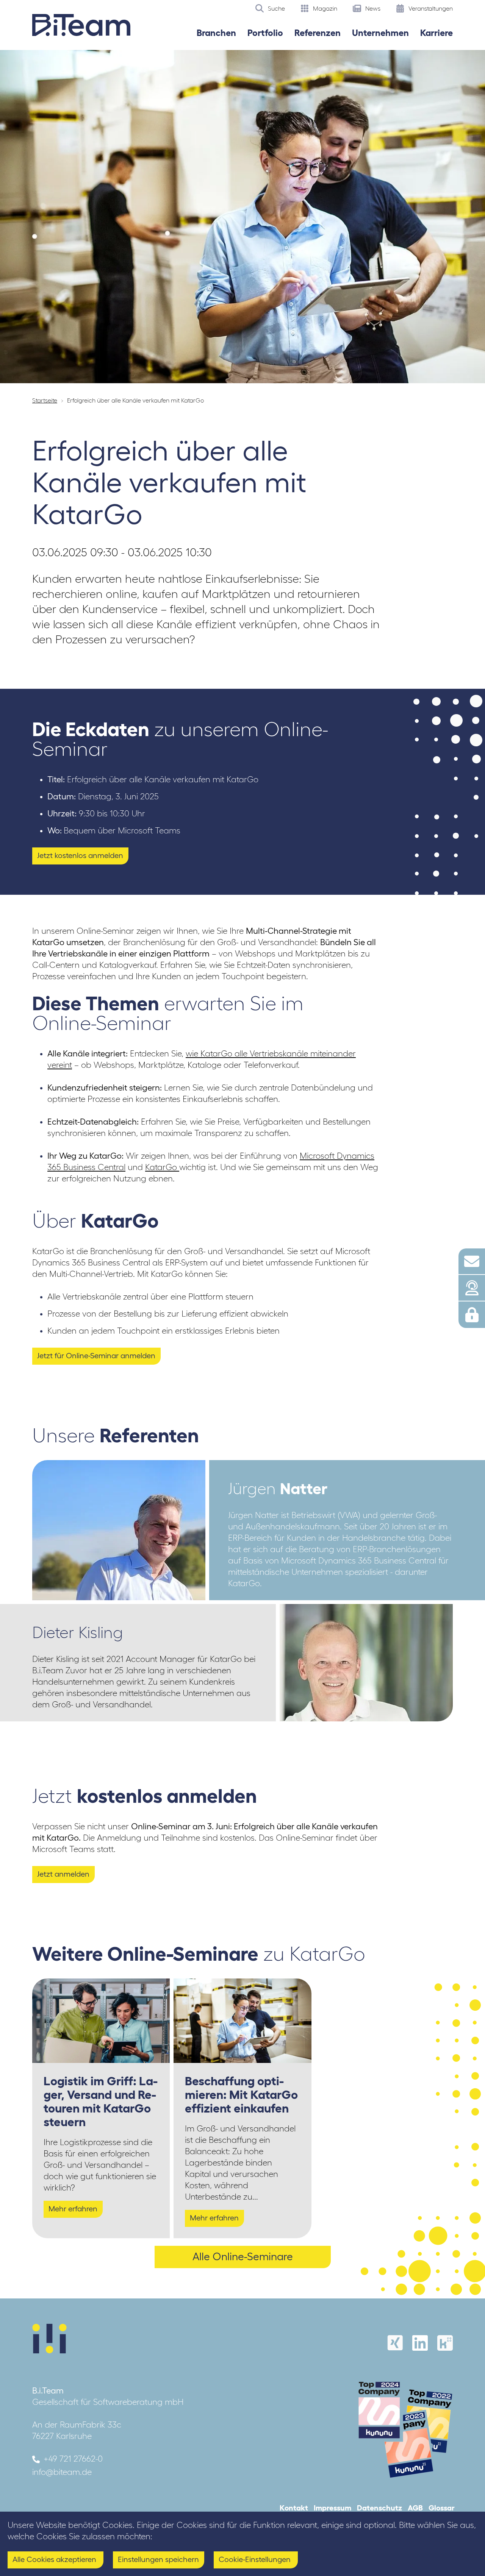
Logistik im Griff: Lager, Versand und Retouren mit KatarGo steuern (101, 2101)
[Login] (472, 1315)
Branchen (216, 33)
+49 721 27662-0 (73, 2459)
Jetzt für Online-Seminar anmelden (96, 1356)
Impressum (332, 2508)
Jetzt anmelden (63, 1874)
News (372, 8)
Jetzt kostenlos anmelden (80, 855)
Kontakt (294, 2508)
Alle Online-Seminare (243, 2256)
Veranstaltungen (430, 8)
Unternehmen (380, 33)
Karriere (436, 33)
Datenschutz (379, 2508)
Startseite (45, 400)
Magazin (324, 8)
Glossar (442, 2508)
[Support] (472, 1288)
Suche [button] (276, 8)
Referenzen (318, 33)
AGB (415, 2508)
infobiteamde (62, 2472)
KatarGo (162, 1167)
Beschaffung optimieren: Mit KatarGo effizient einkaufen (241, 2095)
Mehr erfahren (73, 2209)
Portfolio (265, 33)
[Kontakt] (472, 1261)
